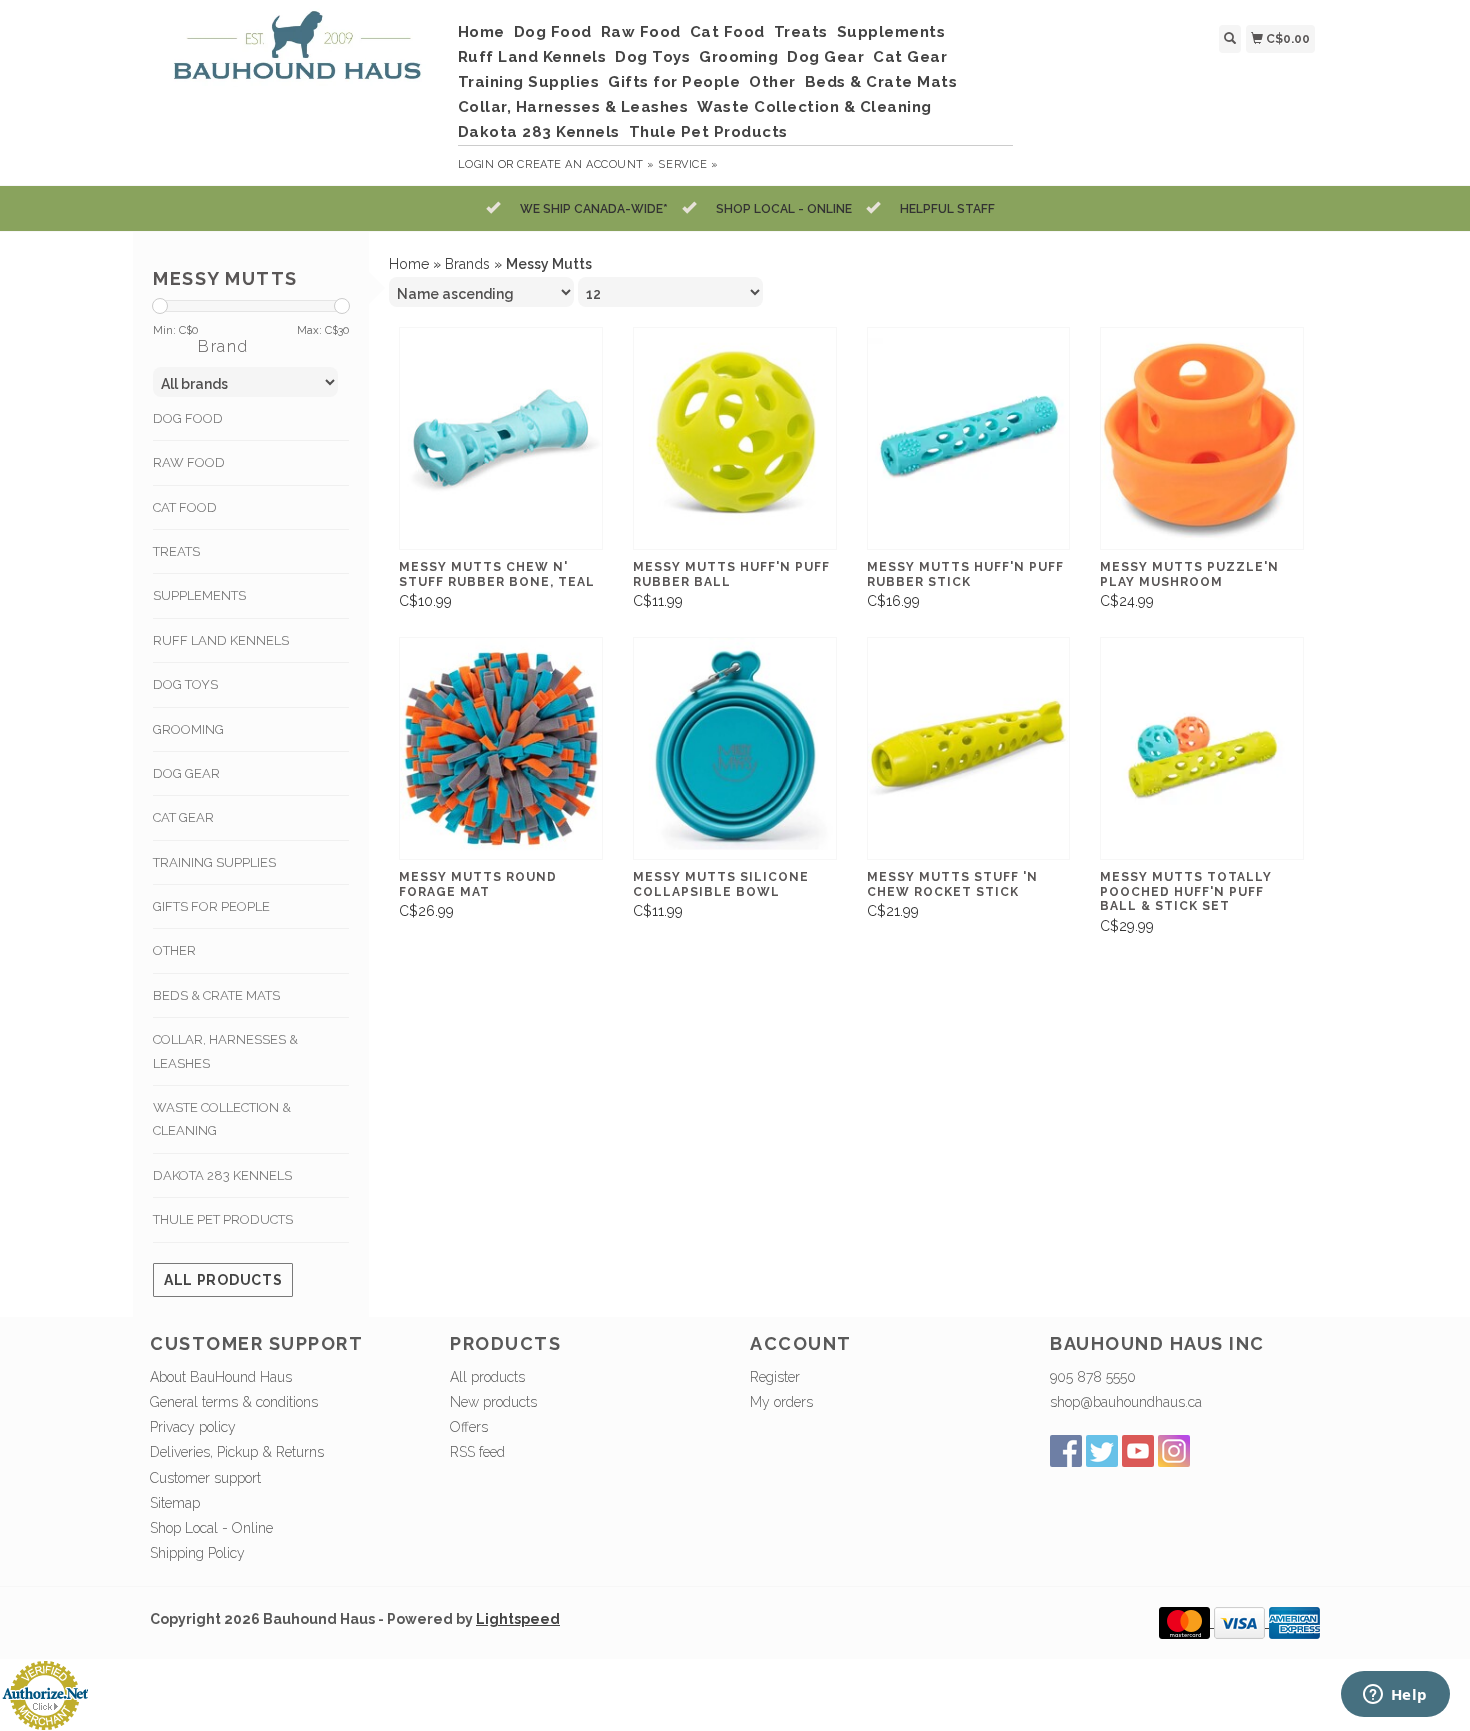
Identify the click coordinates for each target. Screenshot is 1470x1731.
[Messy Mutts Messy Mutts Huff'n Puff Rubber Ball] (735, 438)
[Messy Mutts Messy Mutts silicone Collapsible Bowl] (735, 748)
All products (223, 1280)
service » (688, 164)
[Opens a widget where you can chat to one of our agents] (1395, 1696)
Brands (467, 264)
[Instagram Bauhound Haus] (1174, 1451)
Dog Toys (652, 57)
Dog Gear (825, 57)
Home (481, 32)
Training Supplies (529, 82)
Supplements (891, 32)
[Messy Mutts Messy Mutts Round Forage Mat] (501, 748)
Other (772, 82)
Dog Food (553, 32)
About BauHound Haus (221, 1377)
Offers (469, 1427)
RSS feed (477, 1452)
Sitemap (175, 1503)
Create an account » (585, 164)
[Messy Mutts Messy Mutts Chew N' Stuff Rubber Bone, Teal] (501, 438)
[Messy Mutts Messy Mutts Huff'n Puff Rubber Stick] (969, 438)
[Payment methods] (1186, 1622)
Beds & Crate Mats (881, 82)
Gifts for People (674, 82)
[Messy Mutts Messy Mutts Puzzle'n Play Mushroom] (1202, 438)
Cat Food (727, 32)
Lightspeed (518, 1619)
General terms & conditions (234, 1402)
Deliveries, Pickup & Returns (237, 1452)
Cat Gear (910, 57)
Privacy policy (193, 1427)
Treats (801, 32)
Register (775, 1377)
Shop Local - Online (211, 1528)
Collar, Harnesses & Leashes (573, 107)
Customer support (205, 1478)
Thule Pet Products (708, 132)
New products (493, 1402)
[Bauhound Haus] (296, 53)
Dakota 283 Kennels (539, 132)
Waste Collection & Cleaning (814, 107)
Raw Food (641, 32)
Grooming (738, 57)
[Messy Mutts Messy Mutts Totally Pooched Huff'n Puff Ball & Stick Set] (1202, 748)
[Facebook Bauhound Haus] (1066, 1451)
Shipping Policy (197, 1553)
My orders (781, 1402)
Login (476, 164)
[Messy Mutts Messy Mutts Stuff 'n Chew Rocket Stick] (969, 748)
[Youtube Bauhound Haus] (1138, 1451)
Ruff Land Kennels (532, 57)
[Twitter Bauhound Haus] (1102, 1451)
